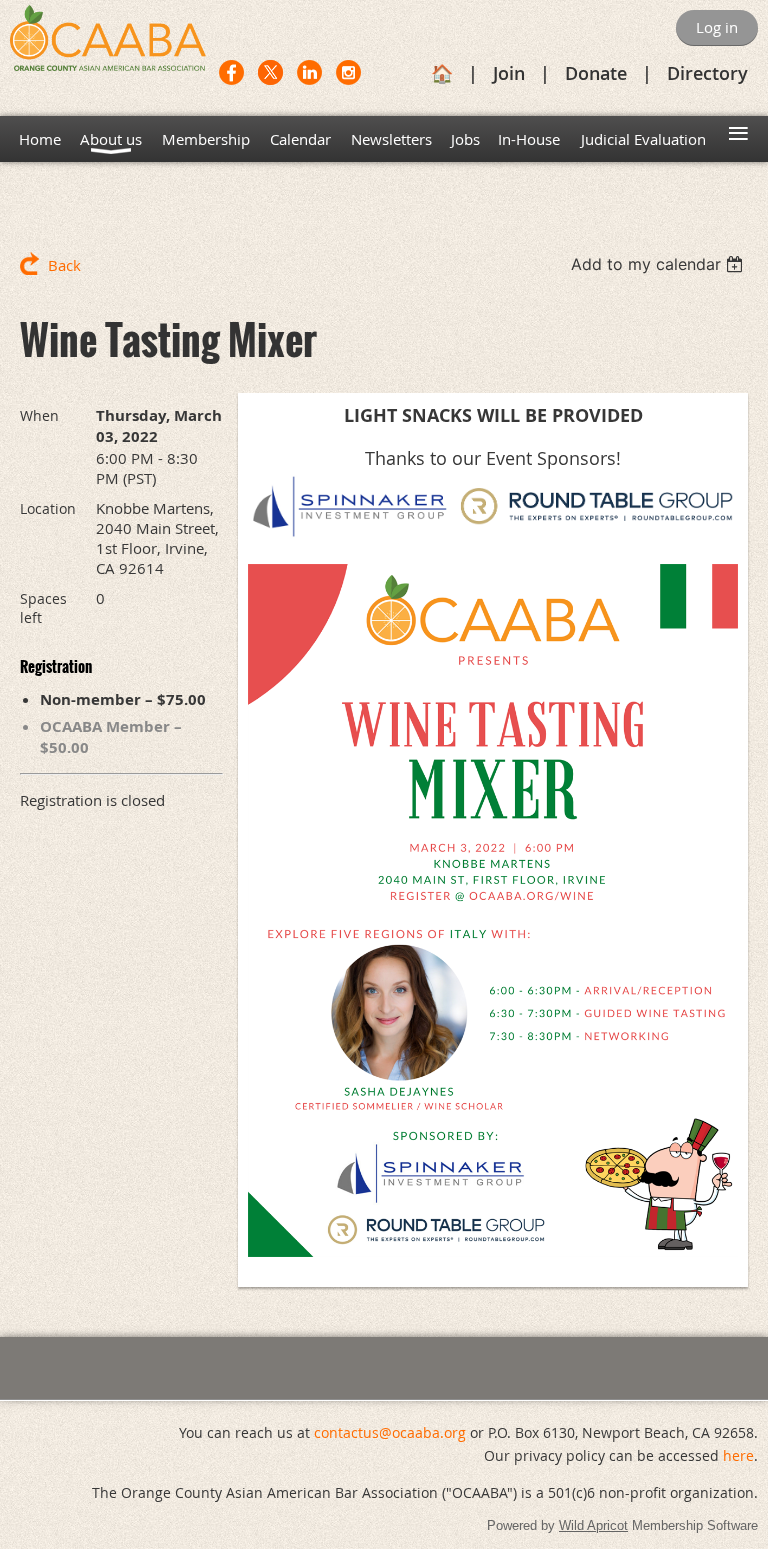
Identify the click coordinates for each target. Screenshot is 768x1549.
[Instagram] (348, 72)
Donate (596, 73)
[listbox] (659, 264)
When (39, 415)
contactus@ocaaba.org (390, 1432)
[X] (270, 72)
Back (64, 265)
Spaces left (43, 608)
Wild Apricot (593, 1525)
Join (509, 73)
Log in (717, 27)
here (738, 1455)
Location (48, 508)
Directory (707, 73)
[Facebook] (231, 72)
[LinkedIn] (309, 72)
